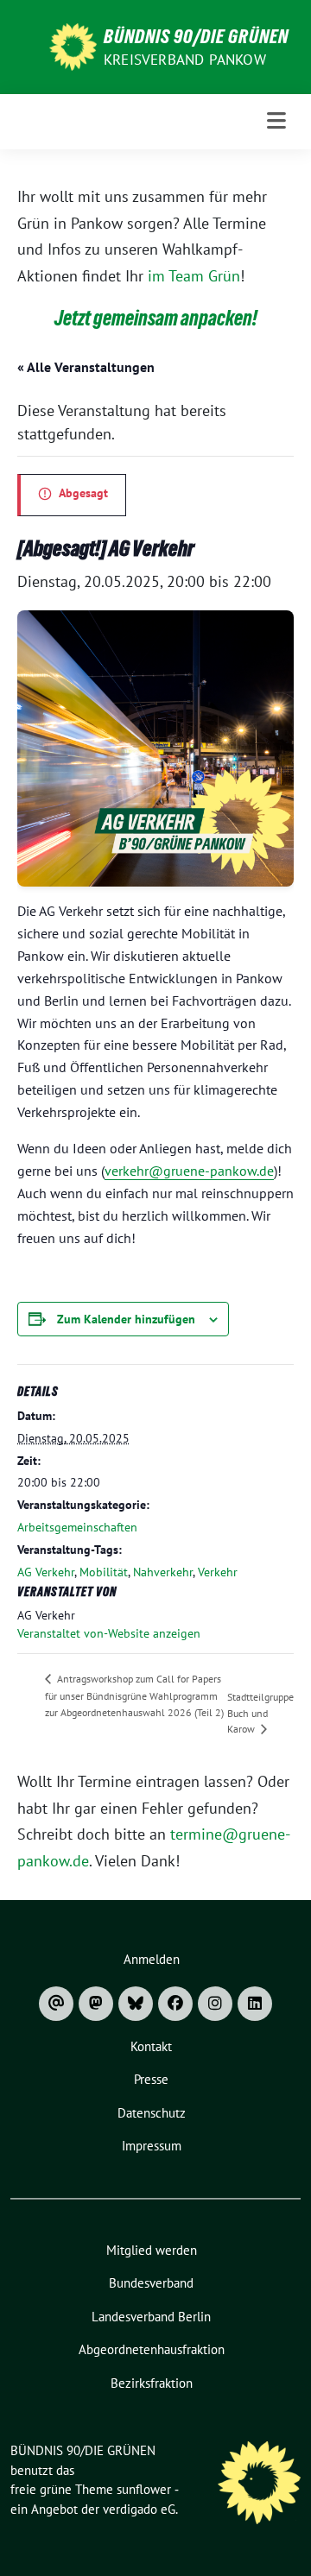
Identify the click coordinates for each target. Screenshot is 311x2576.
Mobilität (104, 1572)
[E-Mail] (56, 2004)
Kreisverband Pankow (185, 60)
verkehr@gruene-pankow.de (189, 1171)
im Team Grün (194, 276)
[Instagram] (215, 2004)
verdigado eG (139, 2509)
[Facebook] (175, 2004)
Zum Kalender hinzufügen (126, 1319)
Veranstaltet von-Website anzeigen (109, 1633)
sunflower (144, 2489)
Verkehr (218, 1572)
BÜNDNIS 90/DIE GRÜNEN (196, 36)
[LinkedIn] (255, 2004)
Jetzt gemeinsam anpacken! (156, 318)
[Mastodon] (96, 2004)
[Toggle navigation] (277, 121)
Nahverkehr (163, 1572)
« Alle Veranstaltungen (86, 367)
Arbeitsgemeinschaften (77, 1527)
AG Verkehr (46, 1572)
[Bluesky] (136, 2004)
